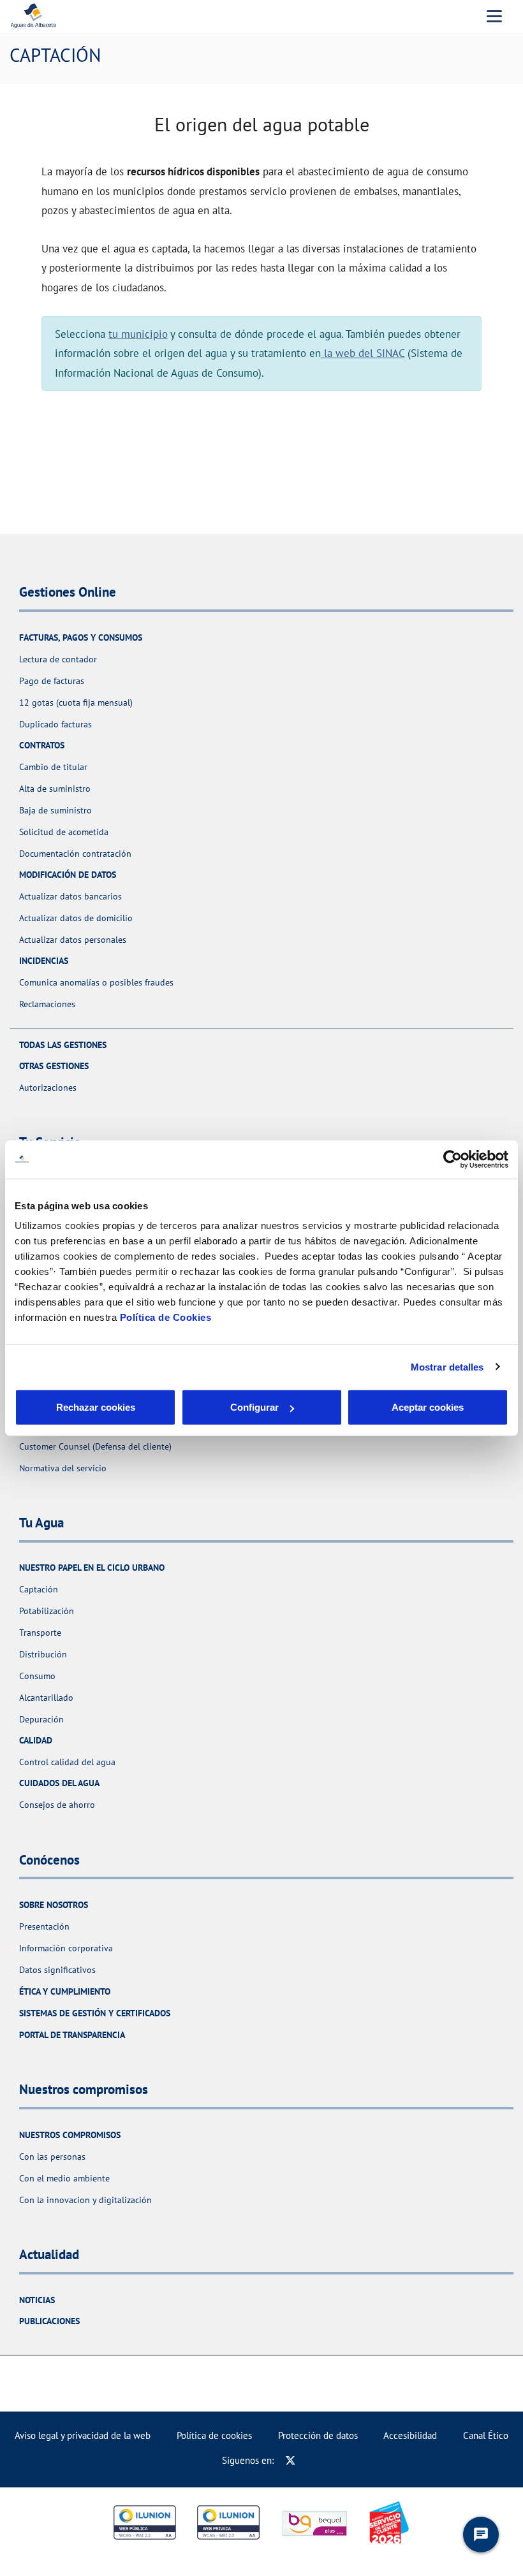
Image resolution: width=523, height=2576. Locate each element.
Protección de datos (318, 2435)
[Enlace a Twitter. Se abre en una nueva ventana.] (291, 2460)
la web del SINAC (363, 353)
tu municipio (138, 334)
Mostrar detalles (447, 1366)
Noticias (37, 2300)
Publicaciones (49, 2321)
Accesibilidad (410, 2435)
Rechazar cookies (96, 1407)
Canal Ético (486, 2435)
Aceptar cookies (428, 1407)
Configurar (254, 1407)
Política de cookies (214, 2435)
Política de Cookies (166, 1317)
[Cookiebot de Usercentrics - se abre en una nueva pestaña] (453, 1159)
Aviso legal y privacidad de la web (83, 2435)
